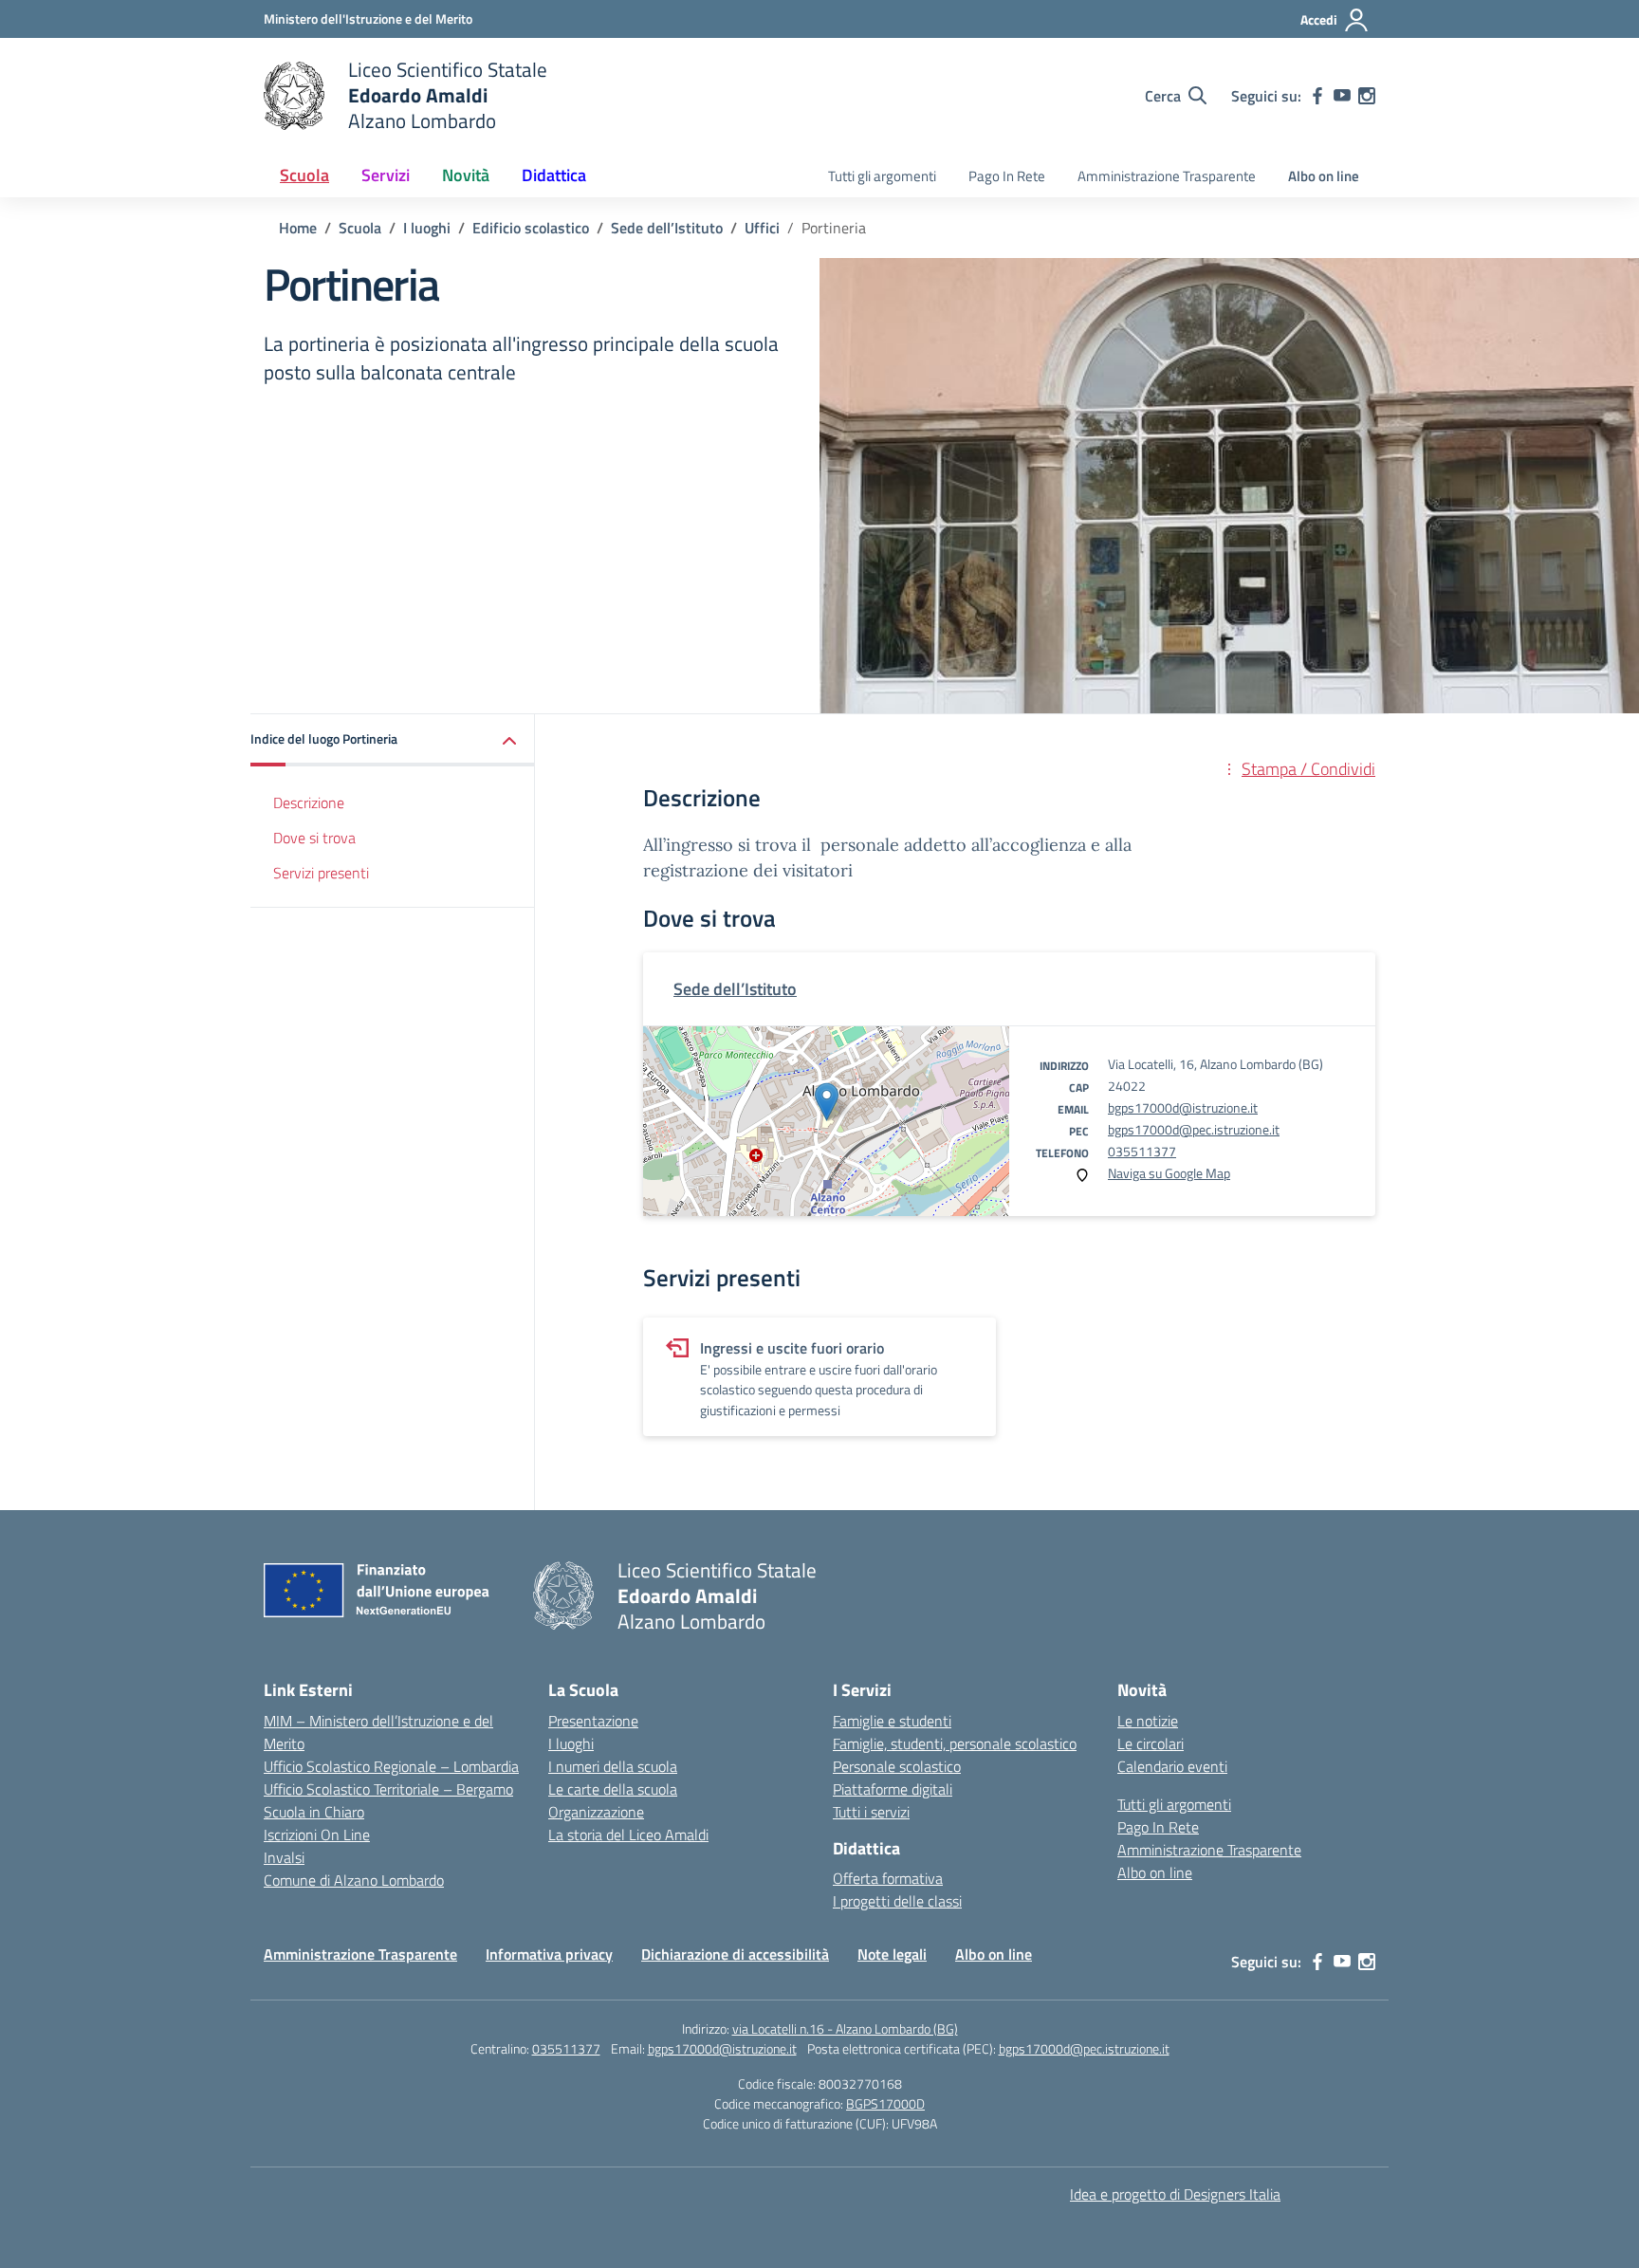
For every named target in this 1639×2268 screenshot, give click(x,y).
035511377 (1142, 1151)
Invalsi (284, 1857)
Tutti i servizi (871, 1812)
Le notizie (1148, 1721)
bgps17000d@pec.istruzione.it (1194, 1129)
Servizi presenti (321, 873)
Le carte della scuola (613, 1789)
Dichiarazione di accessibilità (735, 1954)
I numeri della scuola (613, 1766)
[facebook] (1317, 96)
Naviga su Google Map (1169, 1173)
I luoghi (571, 1743)
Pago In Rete (1007, 176)
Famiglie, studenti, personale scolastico (955, 1743)
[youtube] (1342, 96)
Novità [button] (466, 175)
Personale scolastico (897, 1766)
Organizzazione (596, 1812)
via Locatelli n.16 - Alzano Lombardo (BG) (845, 2028)
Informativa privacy (549, 1954)
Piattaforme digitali (893, 1789)
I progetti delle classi (897, 1901)
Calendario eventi (1172, 1766)
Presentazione (593, 1721)
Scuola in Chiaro (314, 1812)
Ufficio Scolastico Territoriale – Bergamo (388, 1789)
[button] (393, 740)
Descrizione (309, 802)
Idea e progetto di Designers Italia (1175, 2194)
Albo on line (1324, 176)
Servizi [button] (386, 175)
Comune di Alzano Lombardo (354, 1880)
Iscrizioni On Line (317, 1835)
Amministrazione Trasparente (1167, 176)
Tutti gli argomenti (882, 176)
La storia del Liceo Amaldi (628, 1835)
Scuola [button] (304, 175)
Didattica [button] (554, 175)
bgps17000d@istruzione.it (1183, 1107)
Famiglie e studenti (892, 1721)
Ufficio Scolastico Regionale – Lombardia (391, 1766)
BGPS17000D (885, 2103)
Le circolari (1151, 1743)
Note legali (892, 1954)
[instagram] (1367, 96)
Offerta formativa (888, 1878)
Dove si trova (314, 838)
